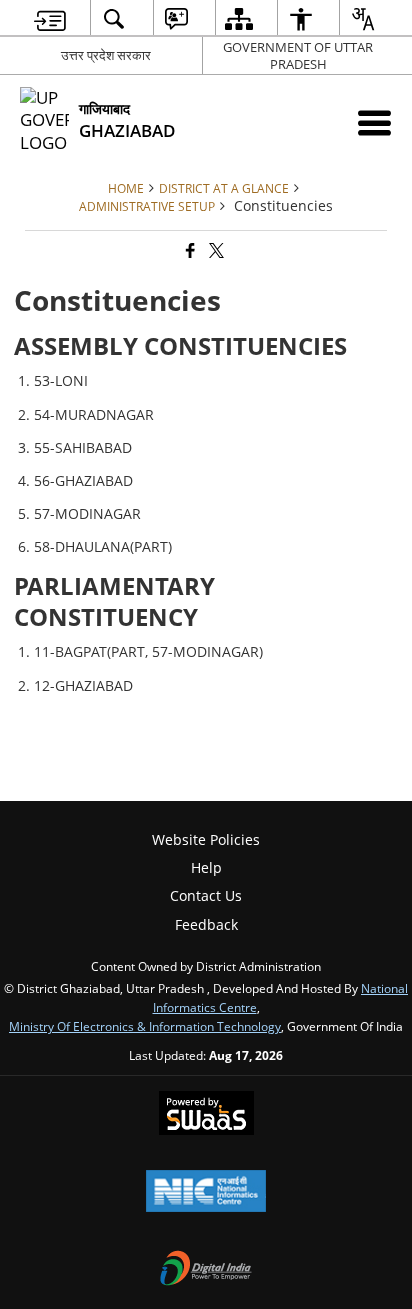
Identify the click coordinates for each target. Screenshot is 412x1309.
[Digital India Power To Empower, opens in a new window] (206, 1270)
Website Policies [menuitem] (206, 839)
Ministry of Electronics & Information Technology (145, 1026)
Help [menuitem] (206, 867)
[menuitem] (50, 18)
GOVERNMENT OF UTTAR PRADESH (298, 55)
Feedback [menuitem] (206, 924)
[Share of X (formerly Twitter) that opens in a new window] (215, 250)
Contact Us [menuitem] (206, 895)
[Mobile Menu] (374, 122)
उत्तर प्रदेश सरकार (106, 55)
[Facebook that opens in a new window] (189, 250)
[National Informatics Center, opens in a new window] (206, 1193)
